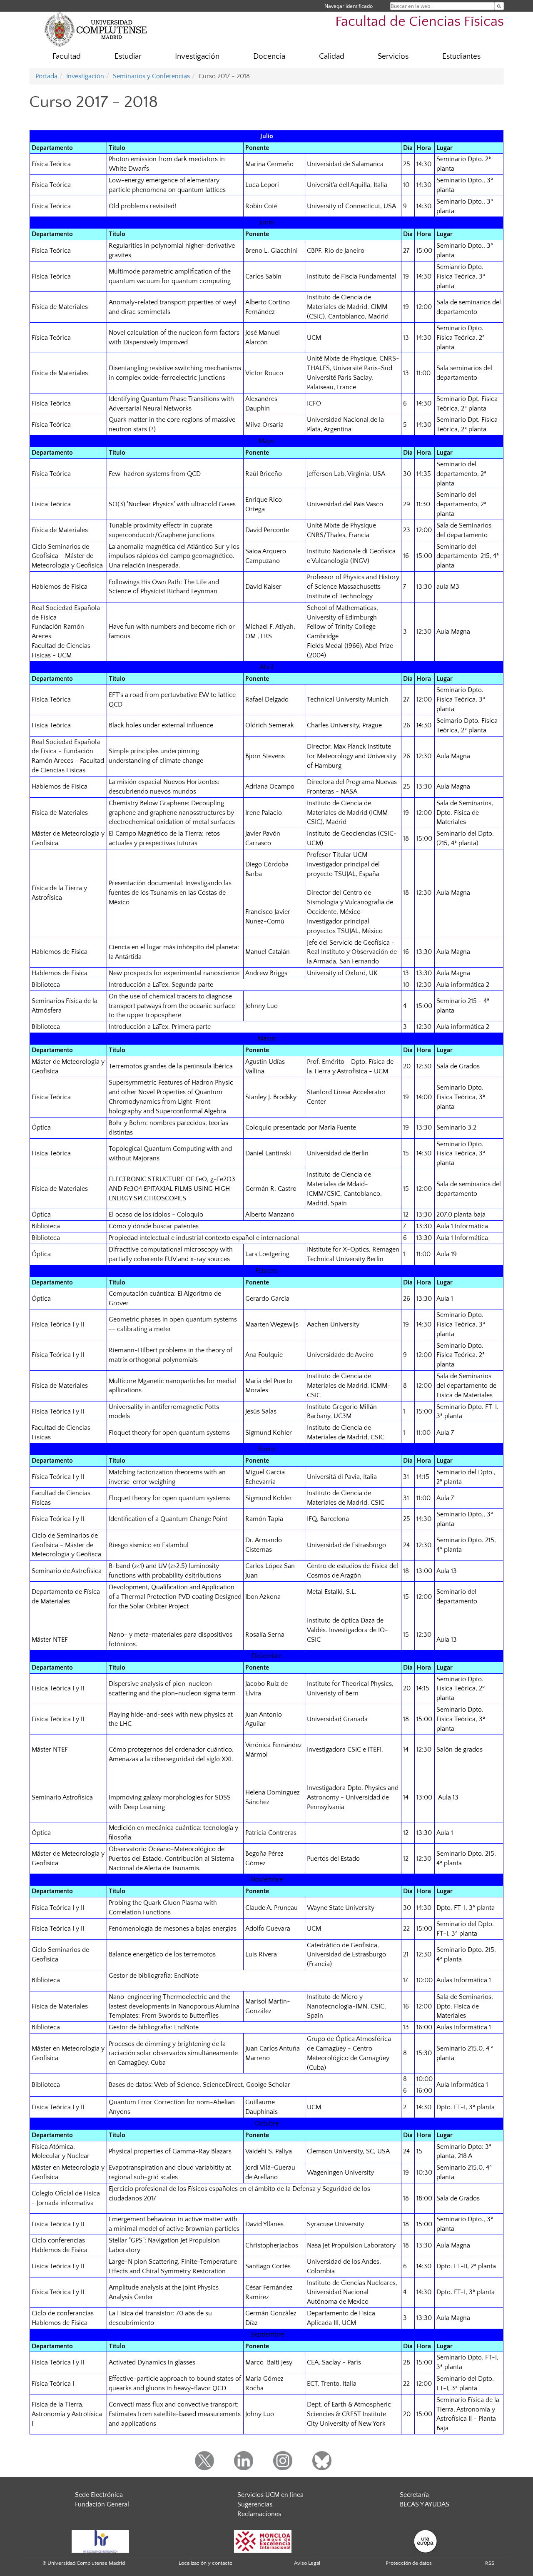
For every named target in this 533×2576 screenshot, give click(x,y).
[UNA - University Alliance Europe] (425, 2541)
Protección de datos (409, 2563)
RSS (490, 2563)
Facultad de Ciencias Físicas (420, 22)
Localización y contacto (205, 2563)
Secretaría (414, 2495)
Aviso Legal (307, 2563)
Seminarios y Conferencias (151, 76)
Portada (46, 76)
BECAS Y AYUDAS (425, 2504)
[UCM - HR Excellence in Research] (100, 2541)
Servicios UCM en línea (270, 2495)
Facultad (67, 56)
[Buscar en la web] (499, 6)
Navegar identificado (349, 6)
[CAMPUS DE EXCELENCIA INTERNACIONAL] (263, 2541)
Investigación (197, 56)
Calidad (332, 56)
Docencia (269, 56)
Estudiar (128, 56)
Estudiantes (461, 56)
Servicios (393, 56)
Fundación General (102, 2504)
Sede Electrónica (99, 2495)
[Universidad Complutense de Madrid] (96, 29)
